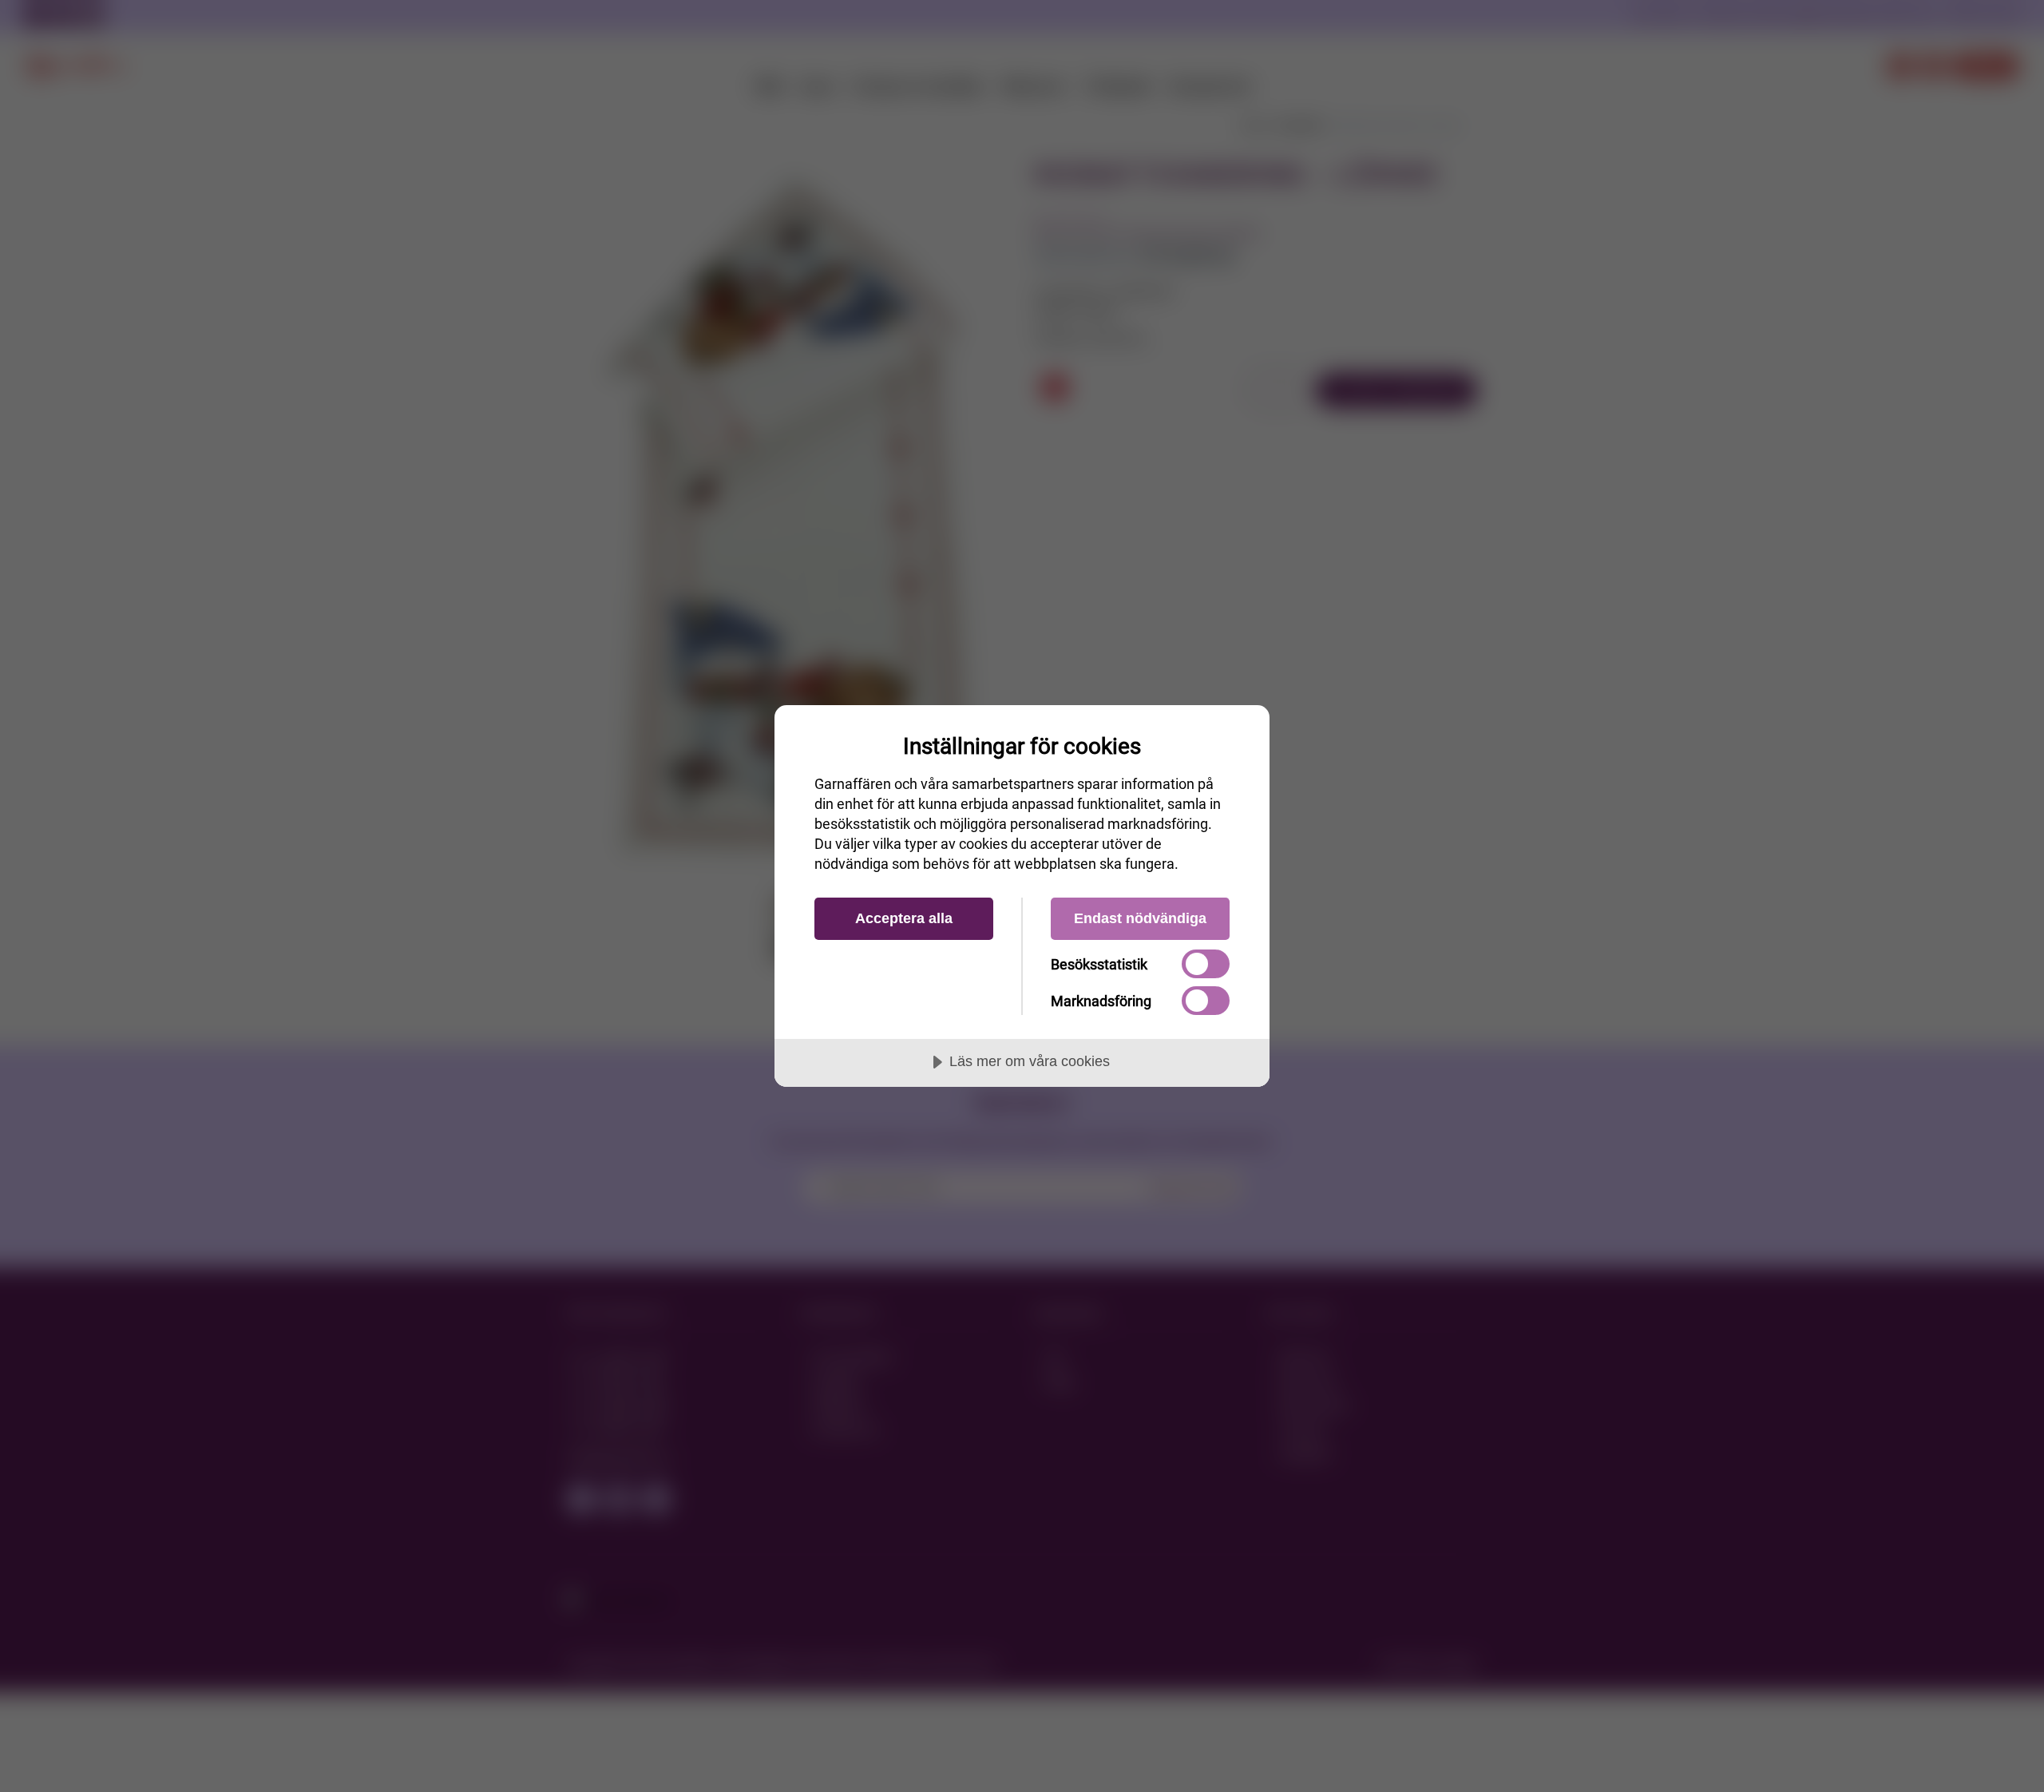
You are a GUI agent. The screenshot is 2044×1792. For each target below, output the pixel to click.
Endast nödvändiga (1140, 918)
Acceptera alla (904, 918)
